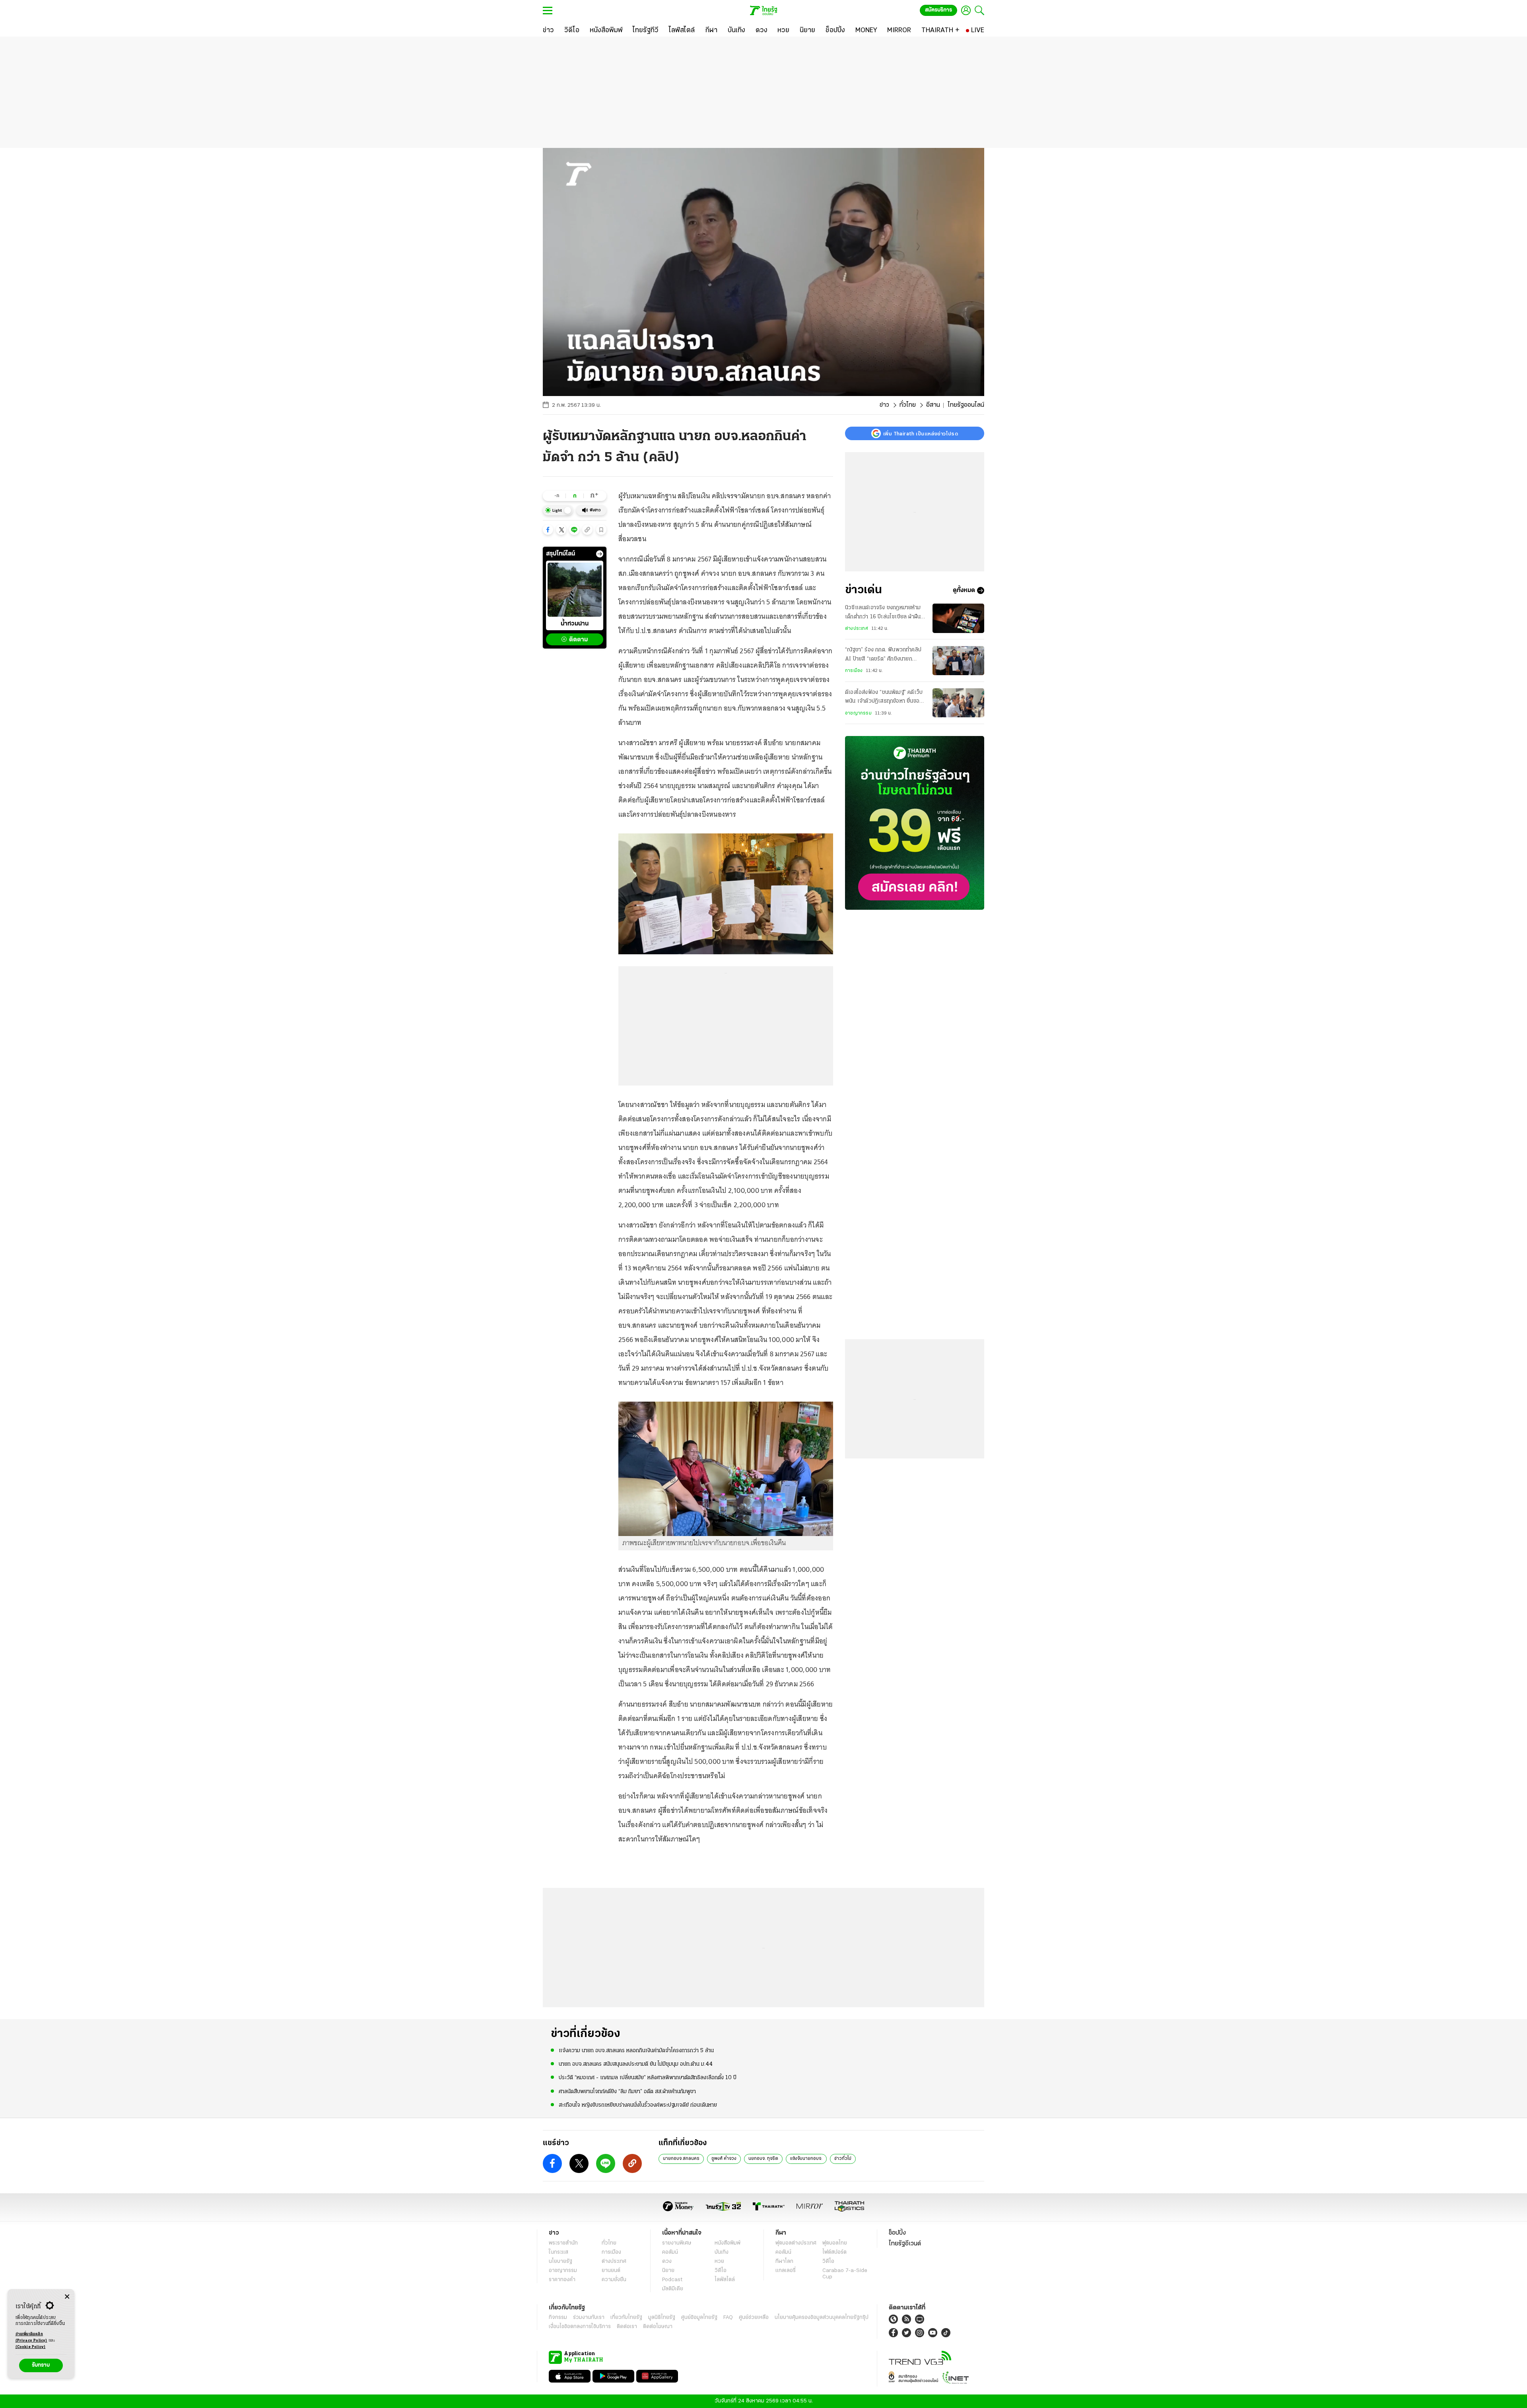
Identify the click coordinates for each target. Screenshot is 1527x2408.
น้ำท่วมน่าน (575, 624)
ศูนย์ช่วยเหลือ (754, 2318)
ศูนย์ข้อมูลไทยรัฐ (699, 2318)
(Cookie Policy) (31, 2347)
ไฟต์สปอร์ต (834, 2252)
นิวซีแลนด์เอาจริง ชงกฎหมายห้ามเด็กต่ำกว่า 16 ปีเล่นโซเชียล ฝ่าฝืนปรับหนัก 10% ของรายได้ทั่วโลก (883, 613)
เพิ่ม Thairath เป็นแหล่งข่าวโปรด (921, 433)
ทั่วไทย (908, 405)
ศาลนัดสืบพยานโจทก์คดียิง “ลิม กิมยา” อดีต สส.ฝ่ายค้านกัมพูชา (627, 2092)
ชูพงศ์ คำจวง (724, 2159)
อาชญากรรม (858, 713)
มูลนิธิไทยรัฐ (662, 2318)
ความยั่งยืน (614, 2280)
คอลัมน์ (670, 2252)
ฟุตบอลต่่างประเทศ (796, 2243)
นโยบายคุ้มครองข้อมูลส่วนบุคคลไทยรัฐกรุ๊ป (822, 2318)
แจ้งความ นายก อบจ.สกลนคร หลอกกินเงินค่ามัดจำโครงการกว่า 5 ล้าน (636, 2051)
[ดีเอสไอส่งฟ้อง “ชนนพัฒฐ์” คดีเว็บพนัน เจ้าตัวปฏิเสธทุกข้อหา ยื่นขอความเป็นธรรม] (958, 703)
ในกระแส (559, 2252)
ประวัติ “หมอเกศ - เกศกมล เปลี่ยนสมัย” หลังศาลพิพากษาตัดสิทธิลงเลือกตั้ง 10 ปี (648, 2078)
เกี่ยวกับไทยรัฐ (626, 2318)
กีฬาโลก (784, 2261)
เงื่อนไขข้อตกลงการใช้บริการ (580, 2327)
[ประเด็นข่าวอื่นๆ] (600, 554)
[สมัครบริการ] (915, 823)
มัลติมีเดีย (673, 2289)
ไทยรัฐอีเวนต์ (905, 2244)
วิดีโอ (721, 2271)
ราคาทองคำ (562, 2280)
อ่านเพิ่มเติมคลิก (31, 2337)
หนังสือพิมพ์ (728, 2243)
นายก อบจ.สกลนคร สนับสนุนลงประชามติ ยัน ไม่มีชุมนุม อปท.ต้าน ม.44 (636, 2064)
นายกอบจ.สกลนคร (681, 2159)
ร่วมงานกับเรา (589, 2318)
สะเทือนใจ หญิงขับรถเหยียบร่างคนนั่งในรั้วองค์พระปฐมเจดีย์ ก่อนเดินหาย (638, 2105)
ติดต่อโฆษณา (658, 2327)
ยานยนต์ (611, 2271)
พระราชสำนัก (563, 2243)
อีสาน (933, 405)
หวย (719, 2261)
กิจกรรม (558, 2318)
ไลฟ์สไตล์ (725, 2280)
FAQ (728, 2318)
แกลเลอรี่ (786, 2271)
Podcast (672, 2280)
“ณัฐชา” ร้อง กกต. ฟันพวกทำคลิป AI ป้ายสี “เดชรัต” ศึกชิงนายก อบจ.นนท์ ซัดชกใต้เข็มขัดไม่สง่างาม (883, 656)
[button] (548, 530)
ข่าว (884, 405)
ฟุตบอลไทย (835, 2243)
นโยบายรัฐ (560, 2261)
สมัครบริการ (938, 10)
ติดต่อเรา (627, 2327)
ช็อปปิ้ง (897, 2233)
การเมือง (854, 671)
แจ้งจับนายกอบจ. (806, 2159)
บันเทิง (722, 2252)
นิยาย (668, 2271)
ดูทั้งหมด (964, 590)
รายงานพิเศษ (677, 2243)
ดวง (667, 2261)
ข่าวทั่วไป (843, 2159)
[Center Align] (67, 2297)
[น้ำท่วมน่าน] (575, 590)
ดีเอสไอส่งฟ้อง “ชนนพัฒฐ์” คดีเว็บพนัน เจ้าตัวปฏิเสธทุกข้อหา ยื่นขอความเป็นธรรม (884, 698)
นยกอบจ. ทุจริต (763, 2159)
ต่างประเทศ (857, 629)
